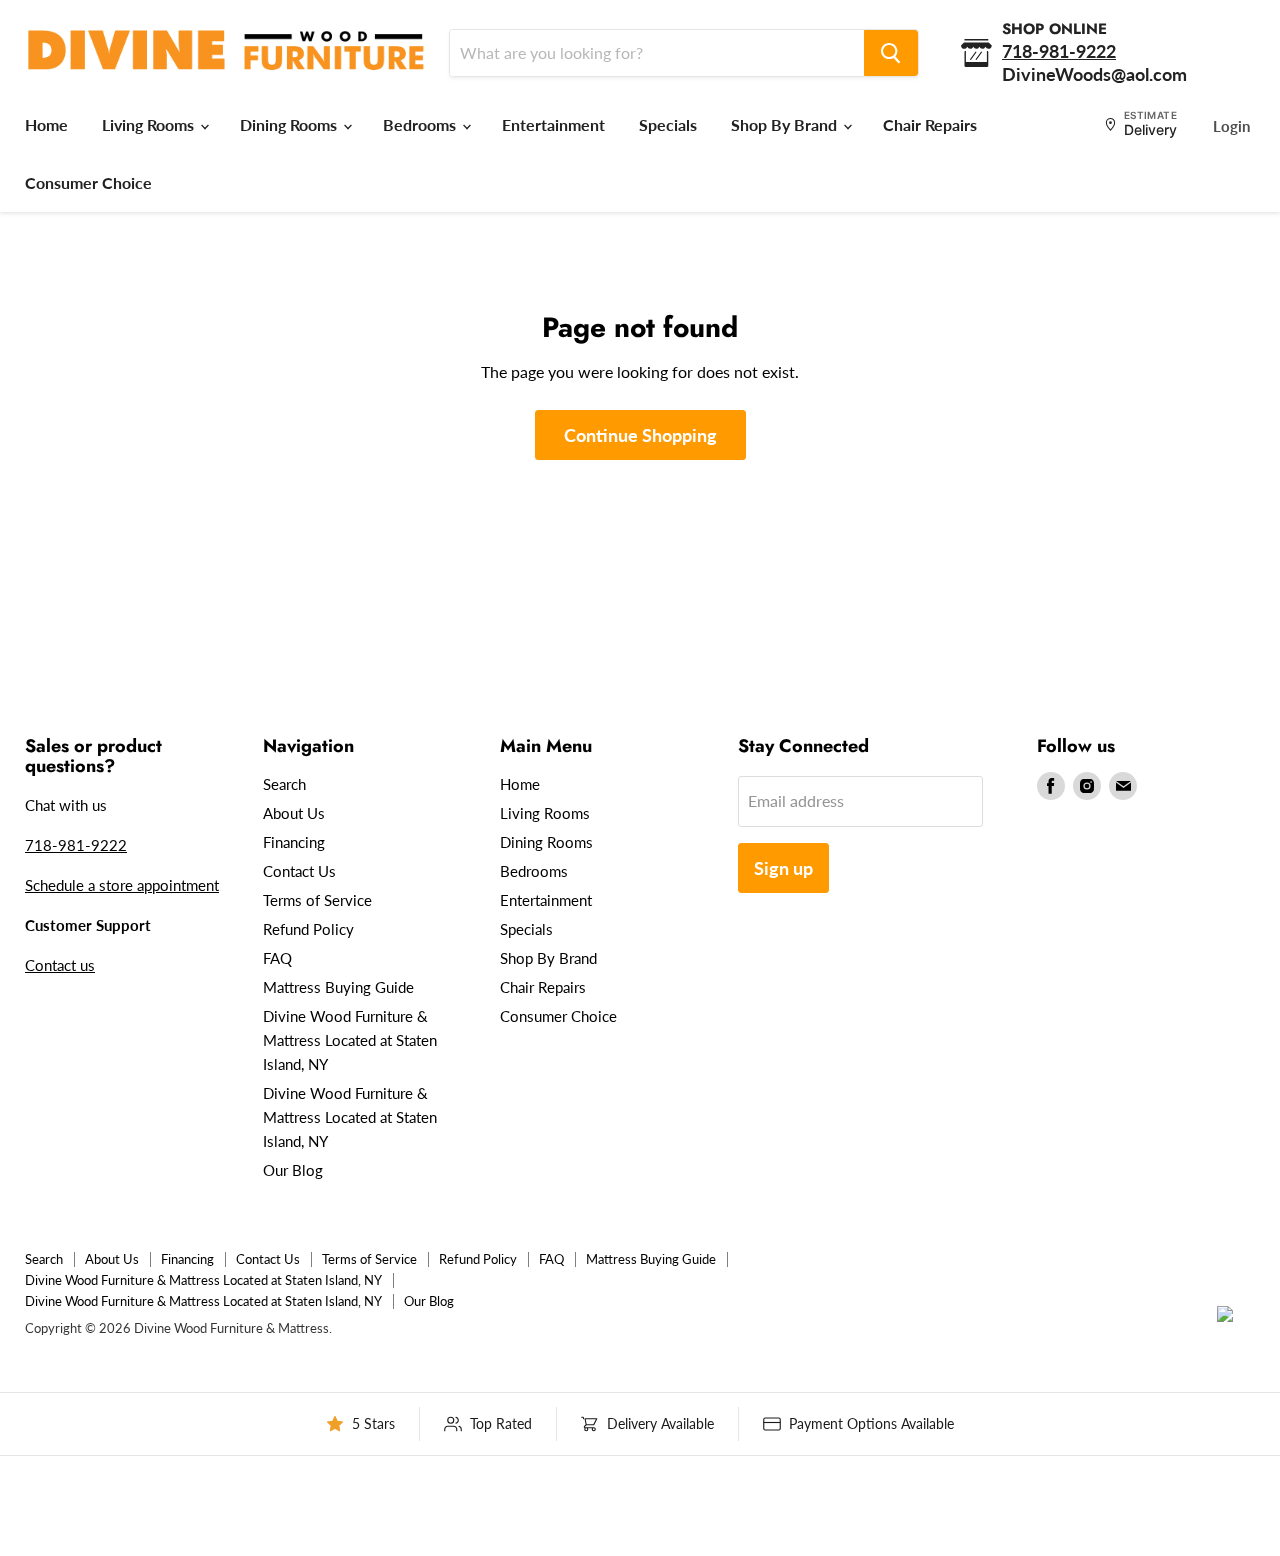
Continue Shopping (640, 435)
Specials (668, 124)
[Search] (891, 53)
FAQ (277, 958)
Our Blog (293, 1170)
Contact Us (299, 871)
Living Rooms (150, 124)
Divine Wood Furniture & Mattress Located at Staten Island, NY (350, 1040)
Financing (294, 842)
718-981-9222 (76, 845)
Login (1231, 126)
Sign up (783, 868)
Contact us (60, 965)
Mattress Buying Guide (338, 987)
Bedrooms (421, 124)
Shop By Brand (786, 124)
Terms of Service (317, 900)
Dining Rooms (290, 124)
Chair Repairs (930, 124)
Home (46, 124)
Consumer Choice (88, 182)
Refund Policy (308, 929)
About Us (294, 813)
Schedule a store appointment (122, 885)
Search (284, 784)
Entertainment (553, 124)
